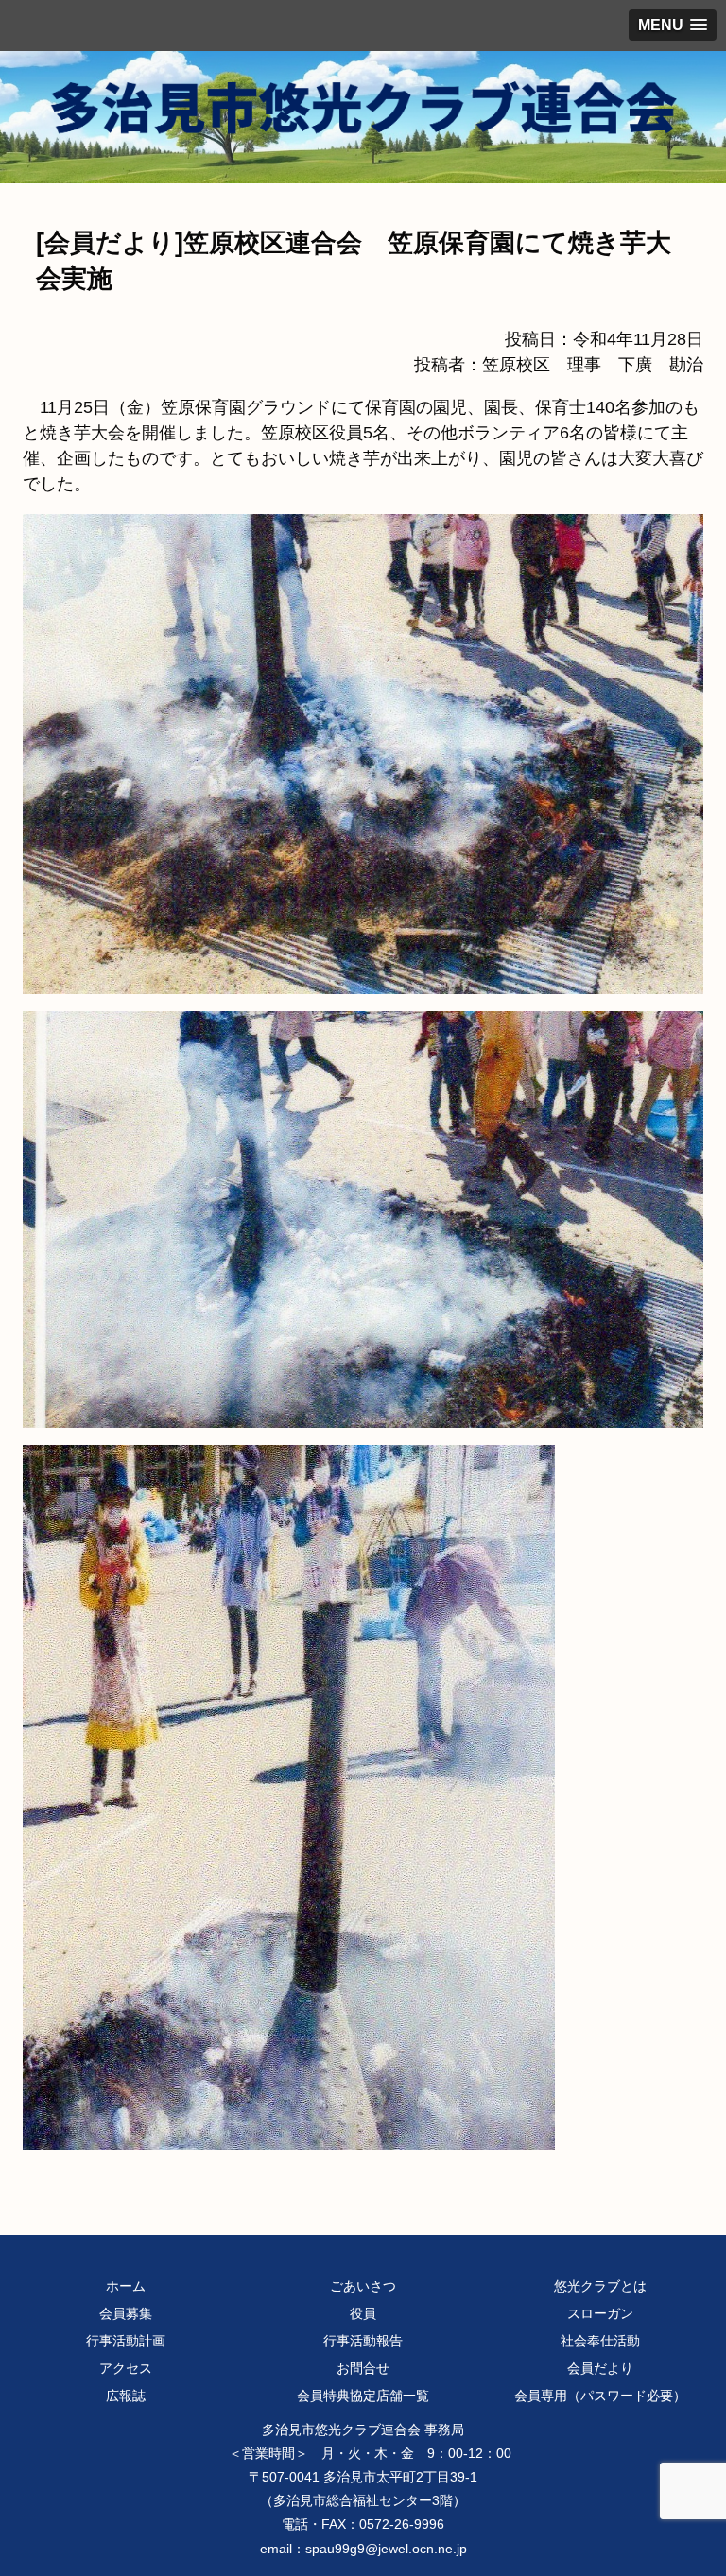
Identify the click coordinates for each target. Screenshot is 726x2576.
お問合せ (363, 2368)
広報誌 (126, 2396)
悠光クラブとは (600, 2286)
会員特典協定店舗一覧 (363, 2396)
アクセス (126, 2368)
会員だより (600, 2368)
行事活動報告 (363, 2341)
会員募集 (126, 2313)
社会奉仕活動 (600, 2341)
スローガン (600, 2313)
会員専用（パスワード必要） (600, 2396)
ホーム (126, 2286)
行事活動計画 (126, 2341)
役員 (363, 2313)
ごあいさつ (363, 2286)
